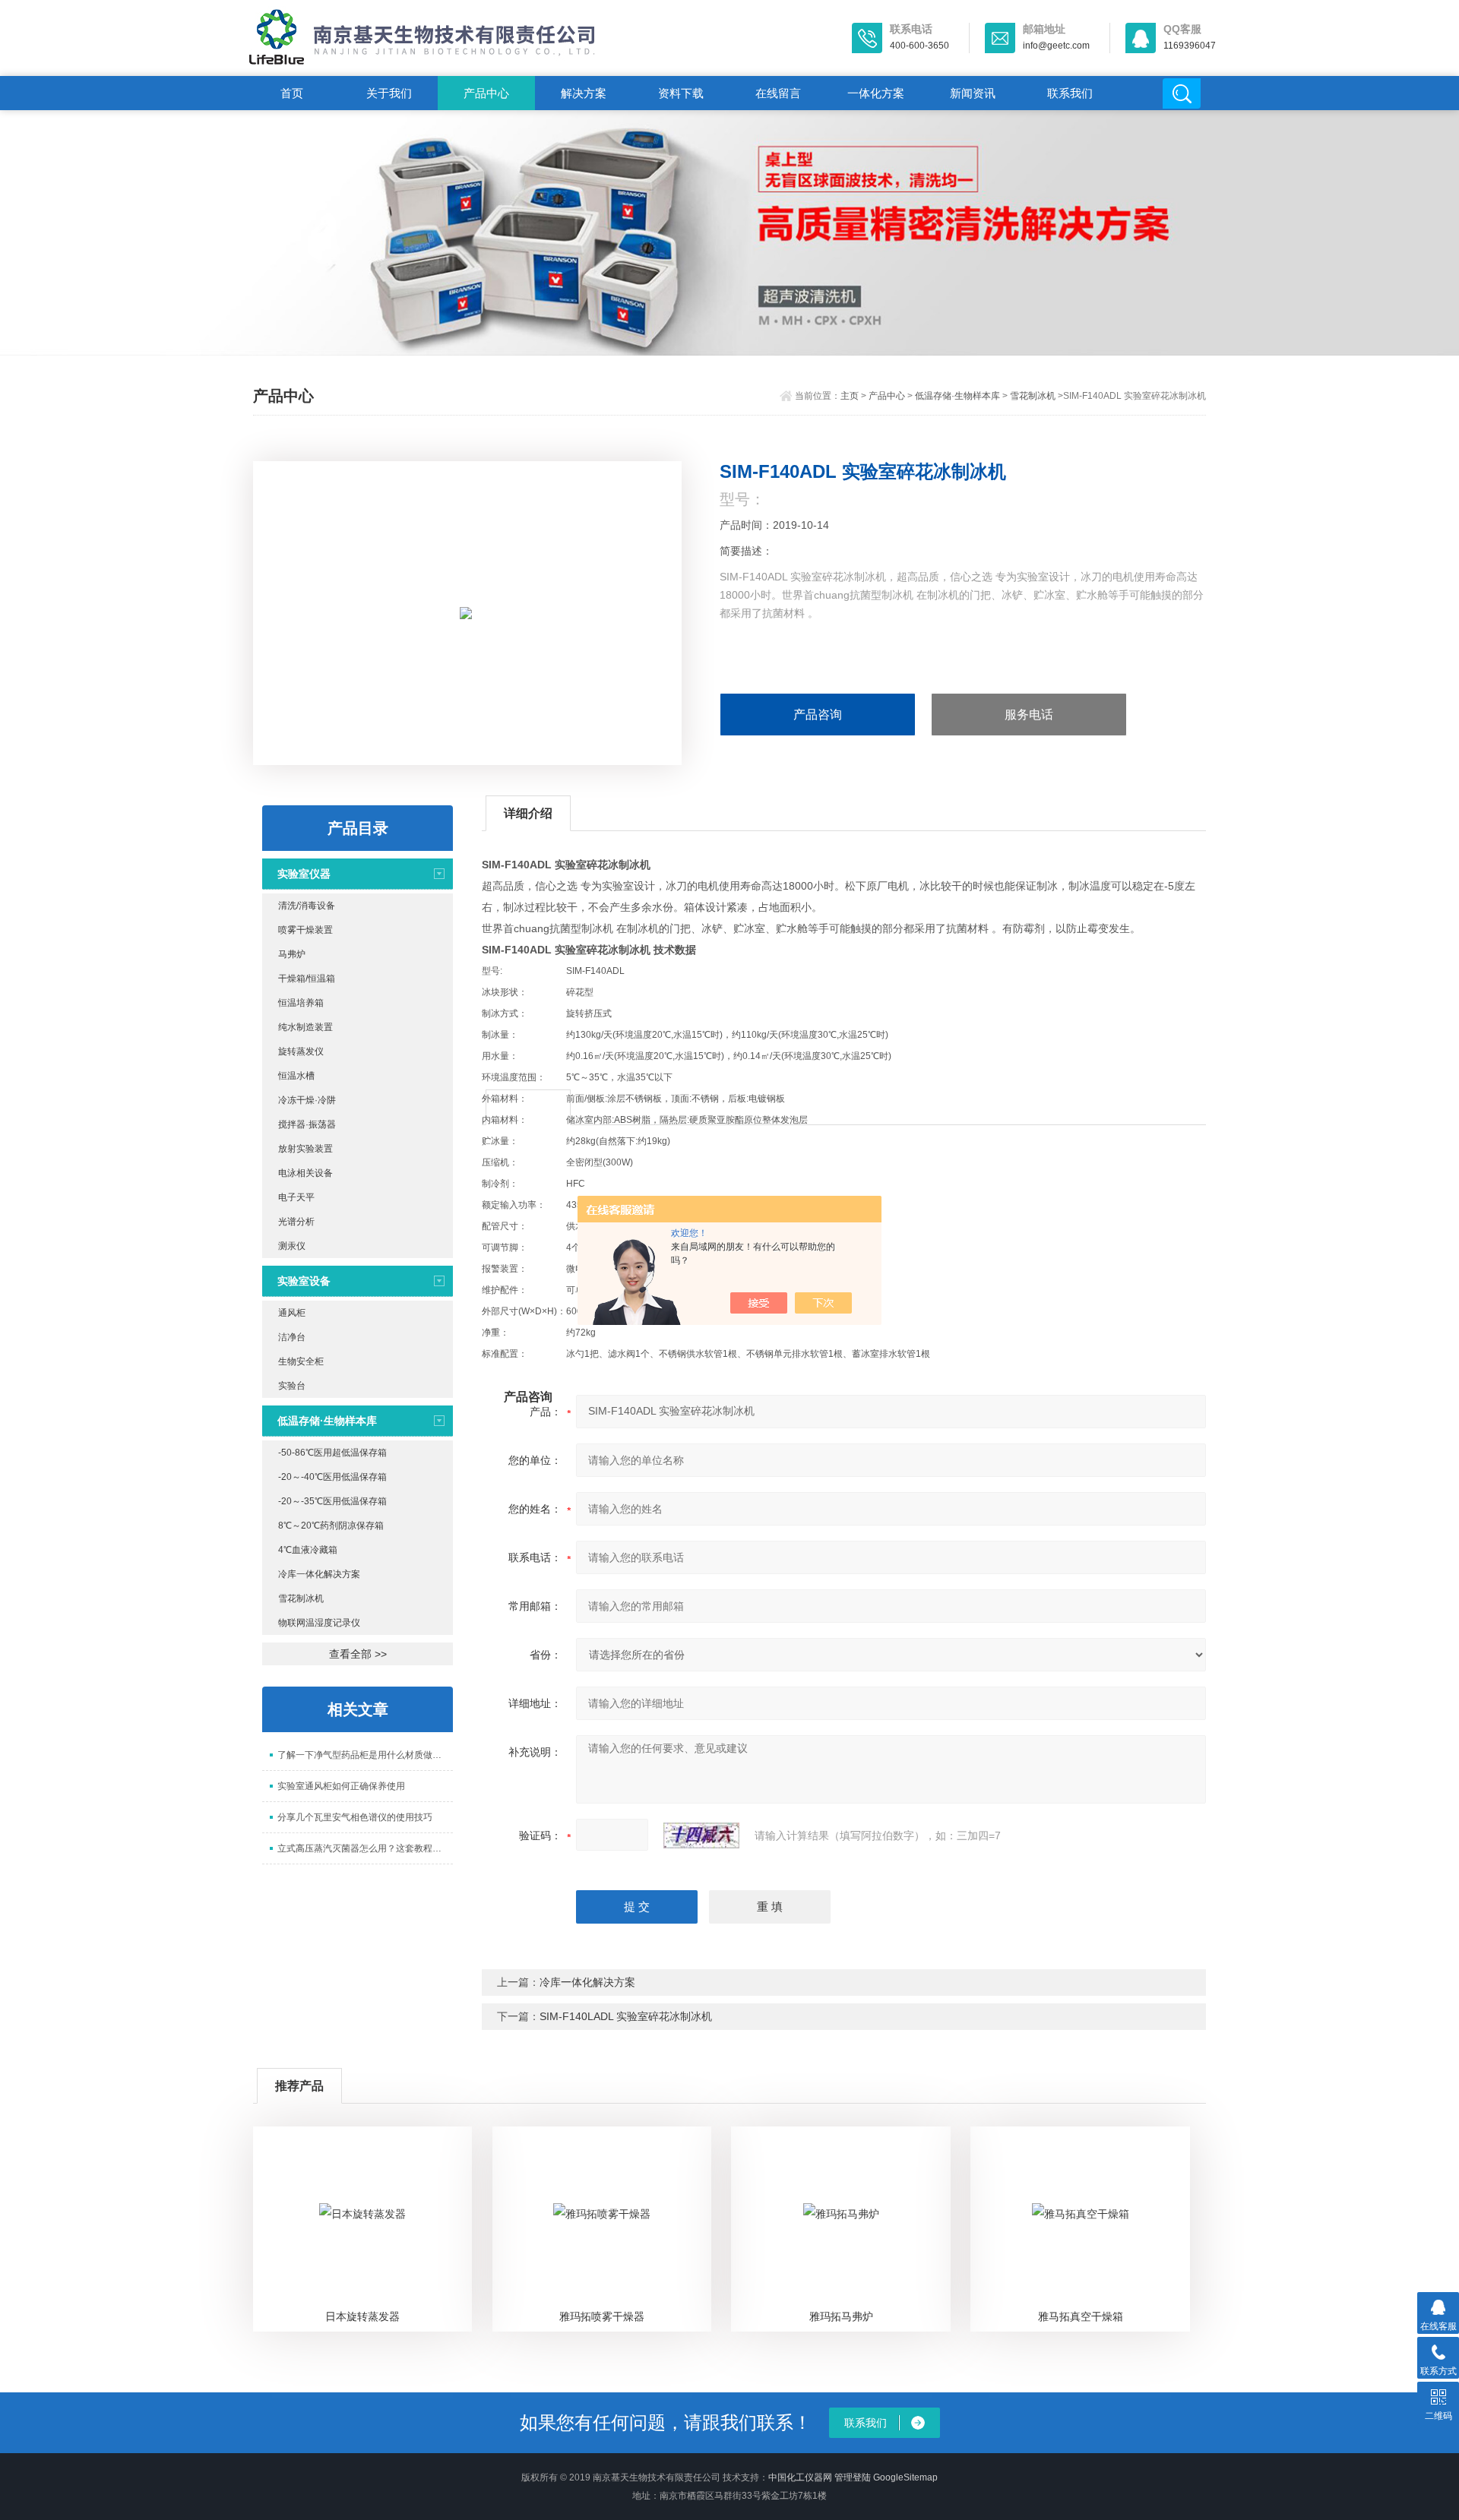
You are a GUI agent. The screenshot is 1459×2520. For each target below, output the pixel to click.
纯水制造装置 (305, 1027)
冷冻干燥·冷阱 (307, 1100)
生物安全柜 (301, 1361)
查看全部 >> (358, 1654)
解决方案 (584, 93)
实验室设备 (304, 1281)
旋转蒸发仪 (301, 1051)
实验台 (292, 1386)
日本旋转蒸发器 (362, 2316)
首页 (292, 93)
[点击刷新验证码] (701, 1835)
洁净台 (292, 1337)
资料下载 (681, 93)
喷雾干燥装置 (305, 930)
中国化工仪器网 (800, 2477)
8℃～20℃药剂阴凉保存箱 (331, 1526)
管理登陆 (853, 2477)
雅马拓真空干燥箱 (1081, 2316)
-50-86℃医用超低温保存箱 (332, 1453)
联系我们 (1070, 93)
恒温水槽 (296, 1076)
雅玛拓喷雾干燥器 (602, 2316)
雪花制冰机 (1033, 396)
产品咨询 (818, 715)
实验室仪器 (304, 874)
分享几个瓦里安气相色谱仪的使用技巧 (355, 1817)
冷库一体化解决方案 (319, 1574)
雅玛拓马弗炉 (841, 2316)
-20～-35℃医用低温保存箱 (332, 1501)
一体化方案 (876, 93)
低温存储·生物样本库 (957, 396)
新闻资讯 (973, 93)
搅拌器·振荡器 (307, 1124)
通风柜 (292, 1313)
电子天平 (296, 1197)
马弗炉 (292, 954)
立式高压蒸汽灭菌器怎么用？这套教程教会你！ (365, 1848)
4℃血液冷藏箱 (308, 1550)
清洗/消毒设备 (307, 906)
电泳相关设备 (305, 1173)
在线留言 (778, 93)
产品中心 (486, 93)
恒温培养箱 (301, 1003)
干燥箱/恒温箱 (307, 979)
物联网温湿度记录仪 (319, 1623)
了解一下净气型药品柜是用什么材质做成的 (364, 1755)
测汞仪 (292, 1246)
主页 (850, 396)
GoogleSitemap (905, 2477)
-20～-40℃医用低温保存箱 (332, 1477)
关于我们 (389, 93)
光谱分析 (296, 1222)
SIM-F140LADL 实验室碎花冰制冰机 (626, 2016)
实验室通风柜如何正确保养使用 (341, 1786)
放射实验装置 (305, 1149)
